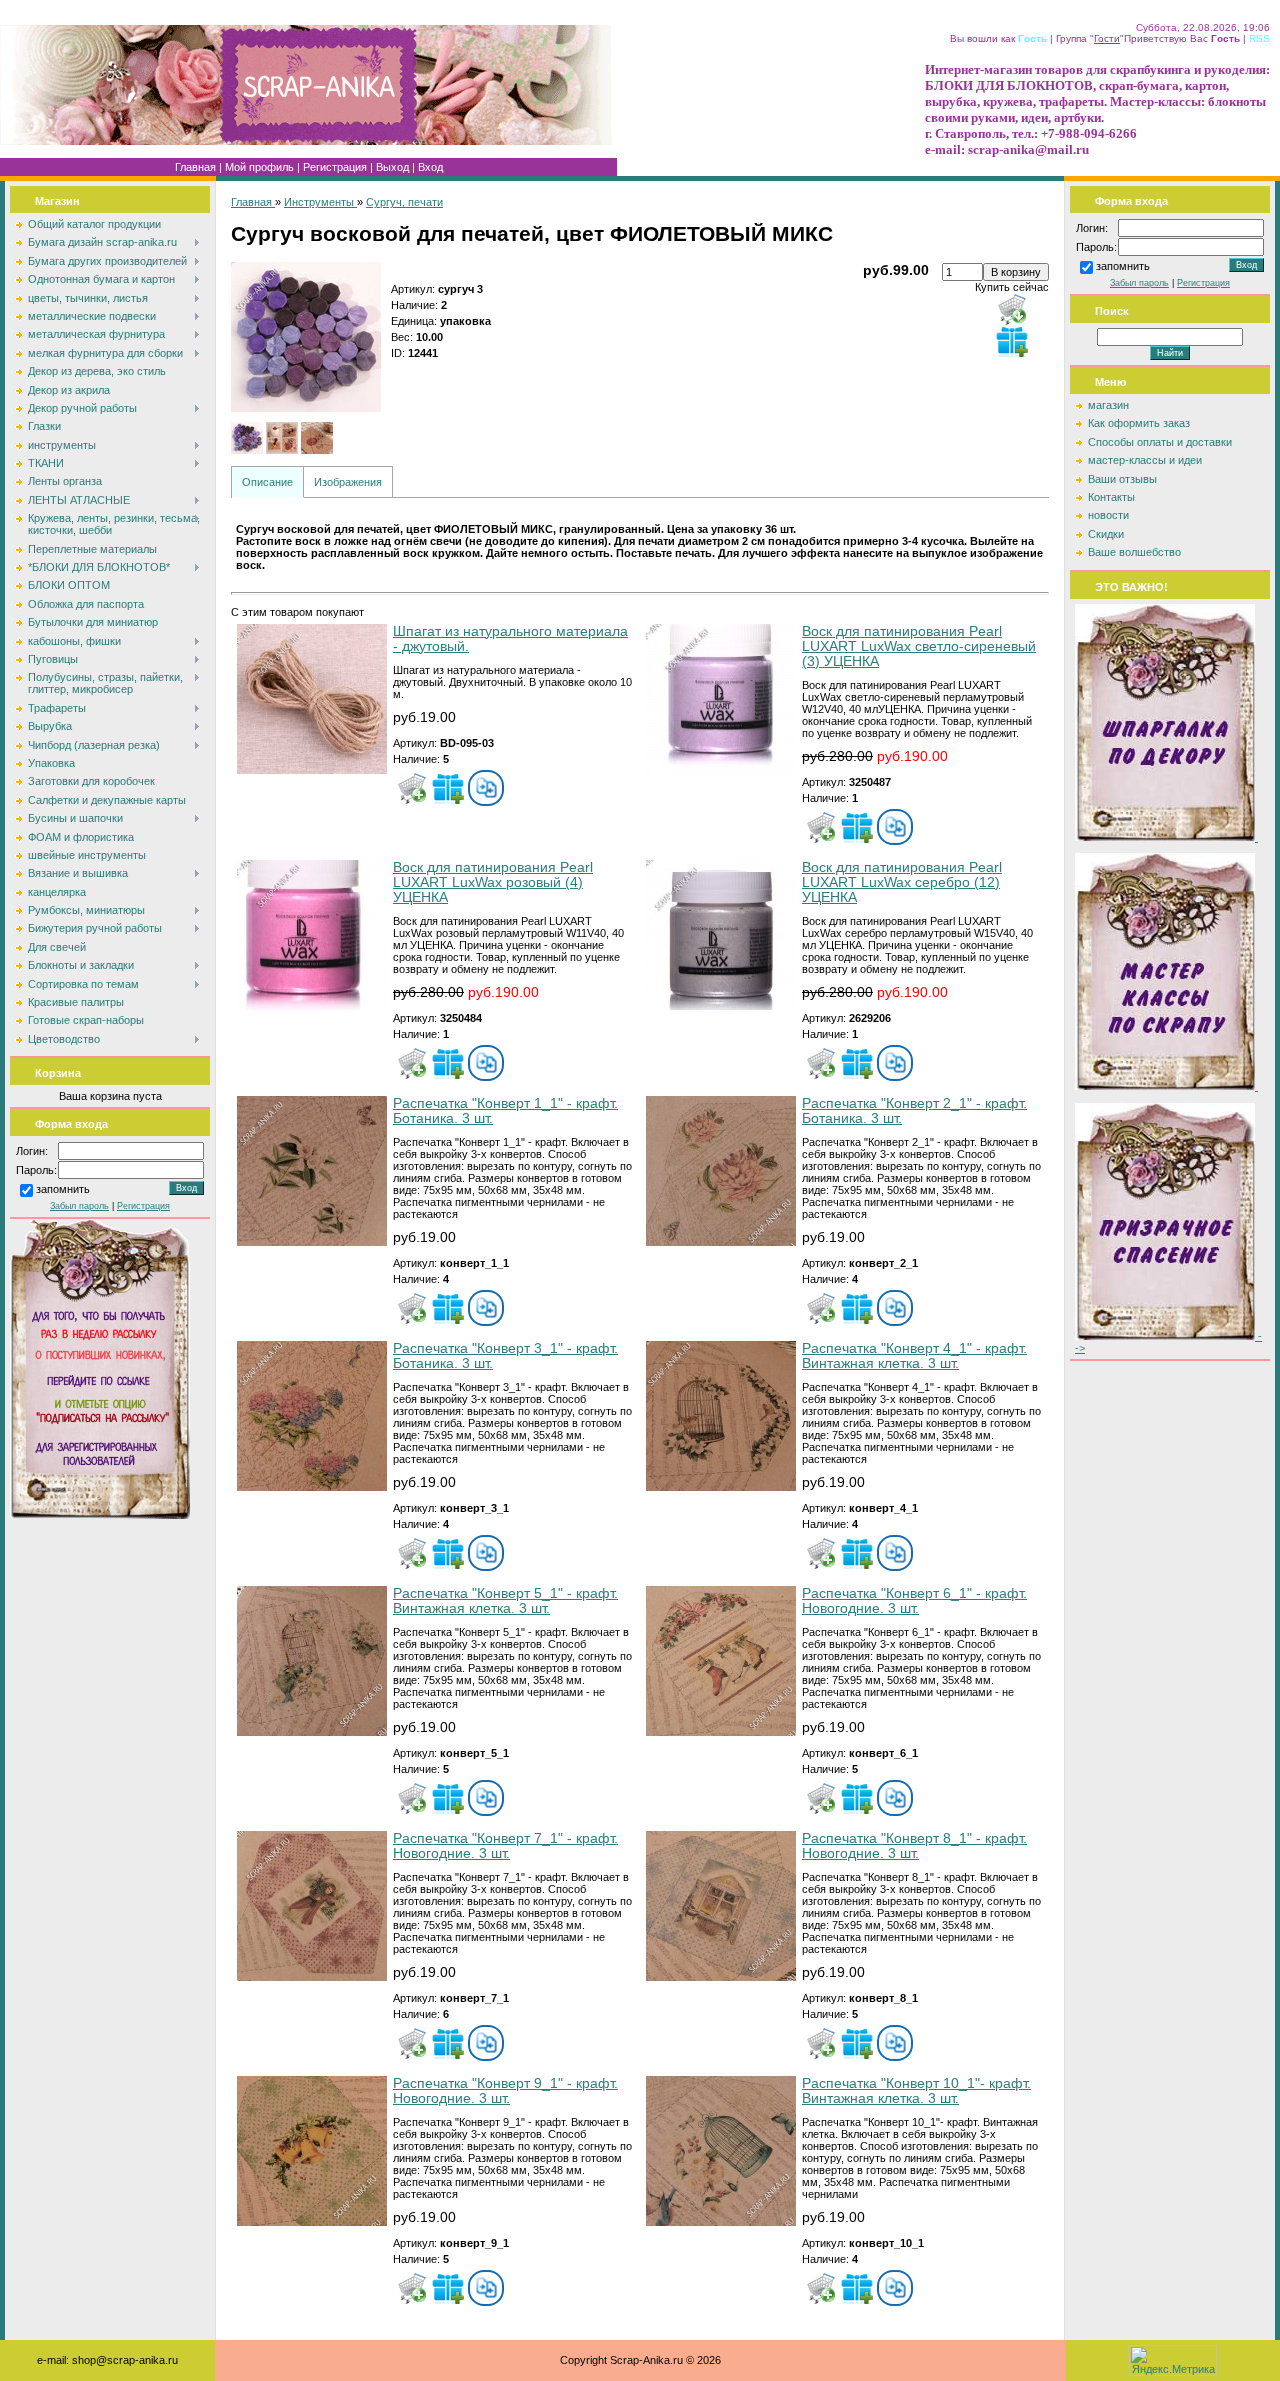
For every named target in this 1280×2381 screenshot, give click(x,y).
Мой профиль (259, 167)
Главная (195, 167)
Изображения (348, 482)
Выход (392, 167)
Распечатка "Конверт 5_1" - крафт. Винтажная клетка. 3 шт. (505, 1601)
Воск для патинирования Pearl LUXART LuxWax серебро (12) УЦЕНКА (902, 882)
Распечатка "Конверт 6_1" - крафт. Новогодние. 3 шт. (914, 1601)
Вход (430, 167)
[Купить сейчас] (1012, 309)
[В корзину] (412, 788)
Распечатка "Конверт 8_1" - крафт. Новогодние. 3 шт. (914, 1846)
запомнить (63, 1190)
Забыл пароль (79, 1206)
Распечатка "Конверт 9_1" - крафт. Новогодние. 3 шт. (505, 2091)
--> (1168, 1342)
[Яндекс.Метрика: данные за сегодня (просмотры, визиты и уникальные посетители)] (1173, 2360)
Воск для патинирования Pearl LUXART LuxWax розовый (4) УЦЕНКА (493, 882)
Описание (267, 482)
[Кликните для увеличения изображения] (306, 337)
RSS (1259, 38)
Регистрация (335, 167)
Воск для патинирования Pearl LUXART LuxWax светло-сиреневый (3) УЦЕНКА (919, 646)
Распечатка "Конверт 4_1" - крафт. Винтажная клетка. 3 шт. (914, 1356)
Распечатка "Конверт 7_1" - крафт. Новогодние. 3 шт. (505, 1846)
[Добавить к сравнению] (486, 788)
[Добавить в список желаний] (1012, 341)
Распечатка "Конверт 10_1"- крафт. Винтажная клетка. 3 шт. (916, 2091)
